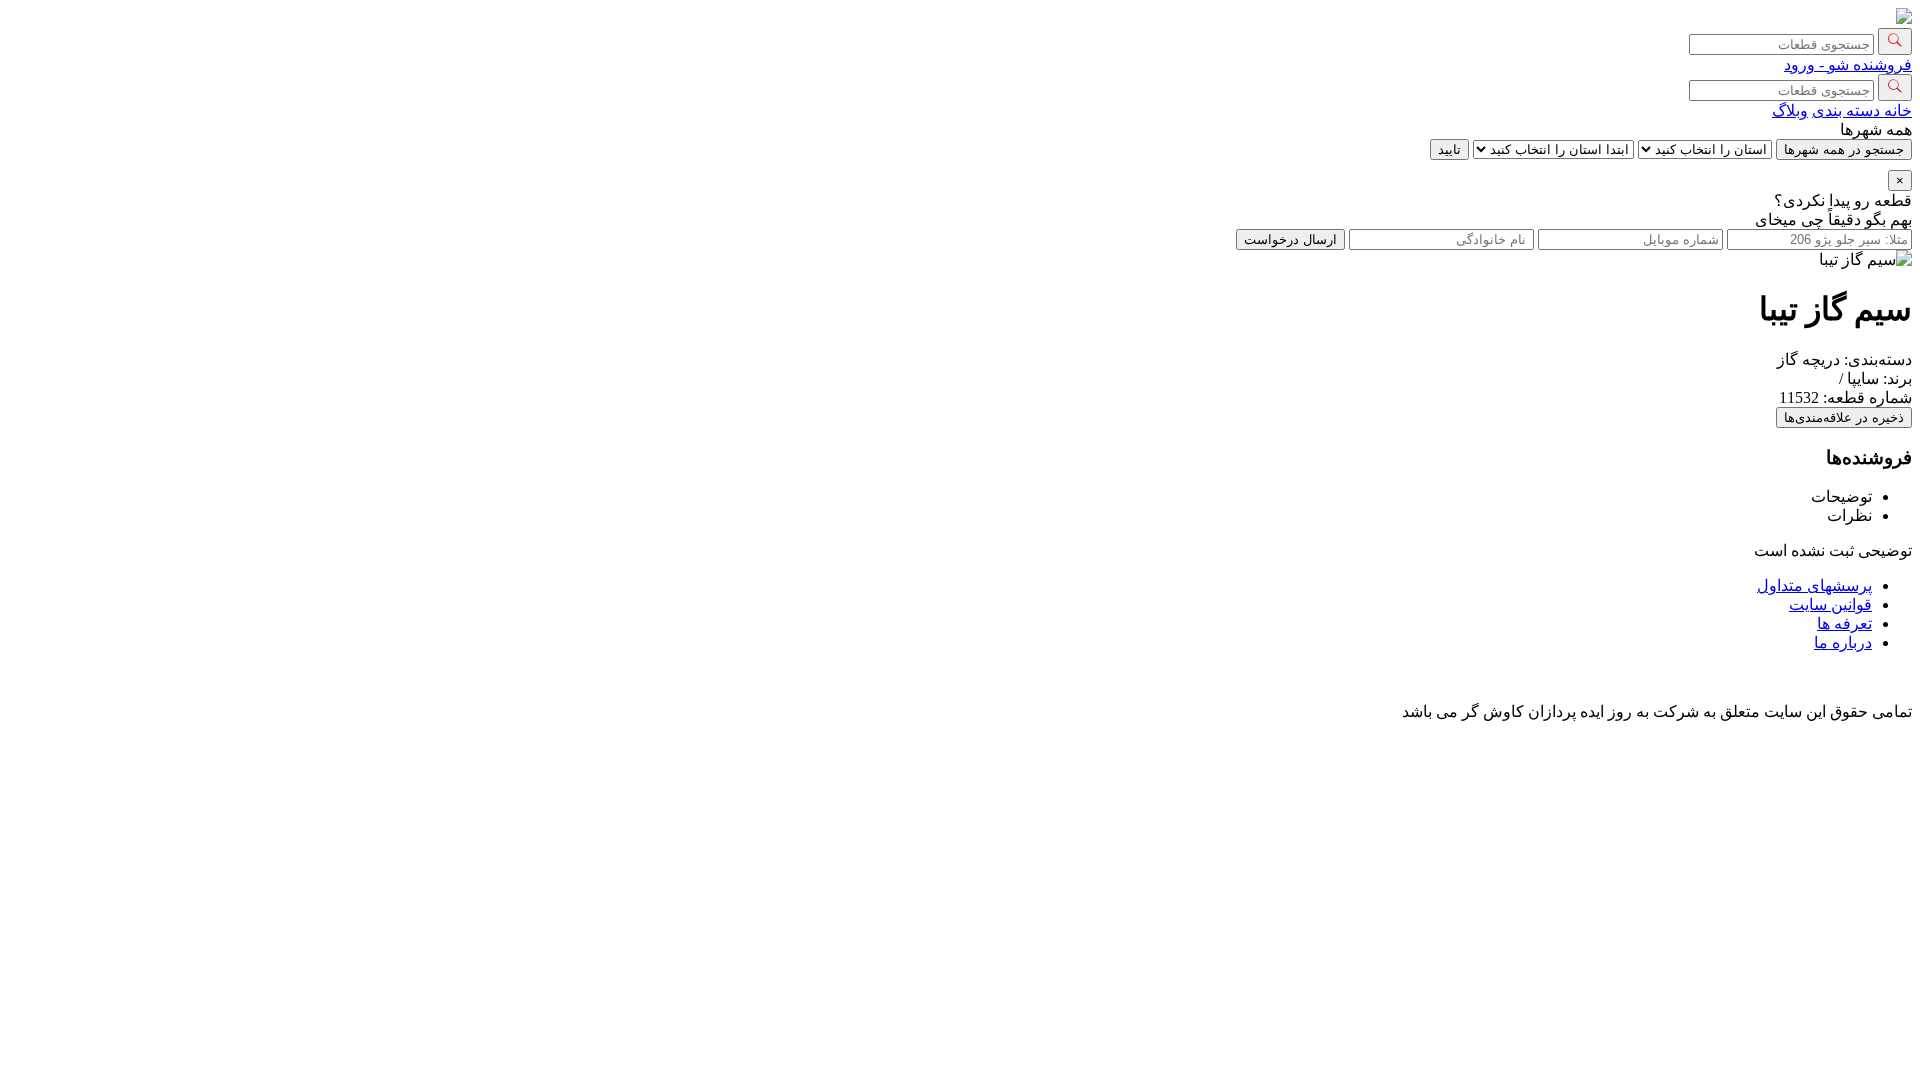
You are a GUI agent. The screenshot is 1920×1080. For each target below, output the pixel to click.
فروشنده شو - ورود (1848, 64)
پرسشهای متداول (1814, 585)
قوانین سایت (1830, 604)
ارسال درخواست (1290, 239)
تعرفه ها (1844, 623)
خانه (1896, 110)
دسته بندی (1846, 110)
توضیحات (1841, 496)
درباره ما (1843, 642)
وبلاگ (1790, 110)
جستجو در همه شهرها (1844, 149)
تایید (1449, 149)
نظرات (1849, 515)
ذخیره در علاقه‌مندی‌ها (1844, 417)
